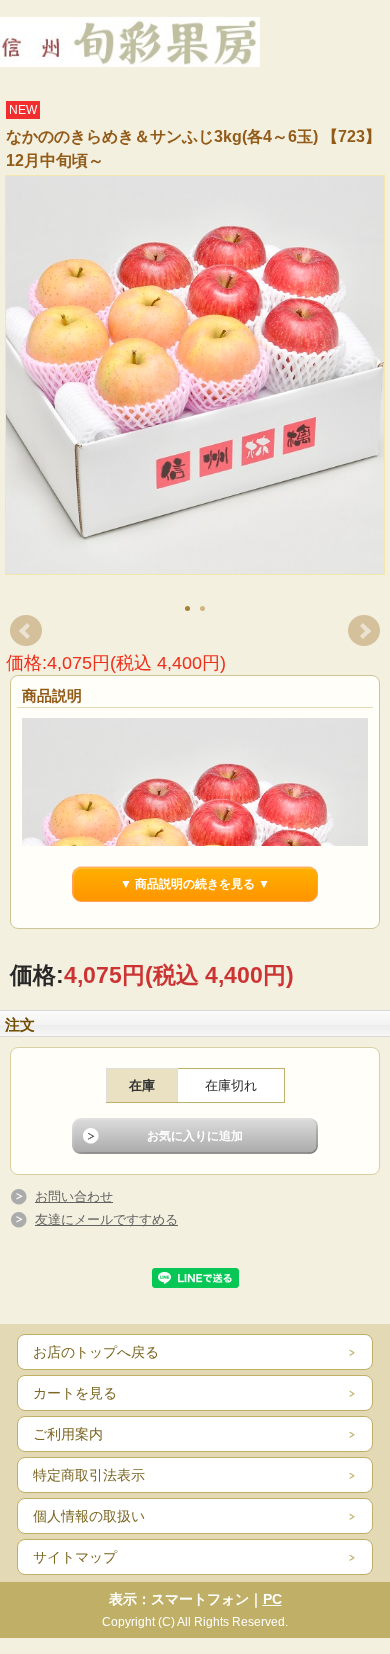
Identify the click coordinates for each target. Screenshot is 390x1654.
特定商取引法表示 (89, 1475)
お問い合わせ (74, 1196)
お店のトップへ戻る (96, 1352)
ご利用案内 (68, 1434)
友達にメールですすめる (106, 1219)
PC (272, 1599)
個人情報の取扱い (89, 1516)
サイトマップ (75, 1557)
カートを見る (75, 1393)
